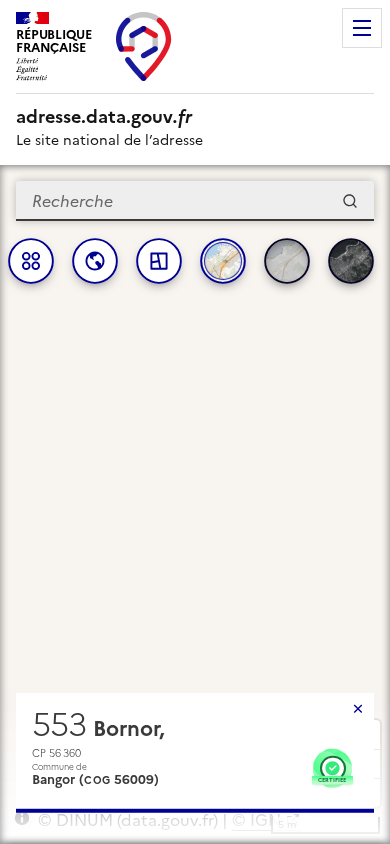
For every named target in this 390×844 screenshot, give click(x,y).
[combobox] (195, 201)
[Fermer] (358, 709)
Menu (362, 28)
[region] (195, 504)
